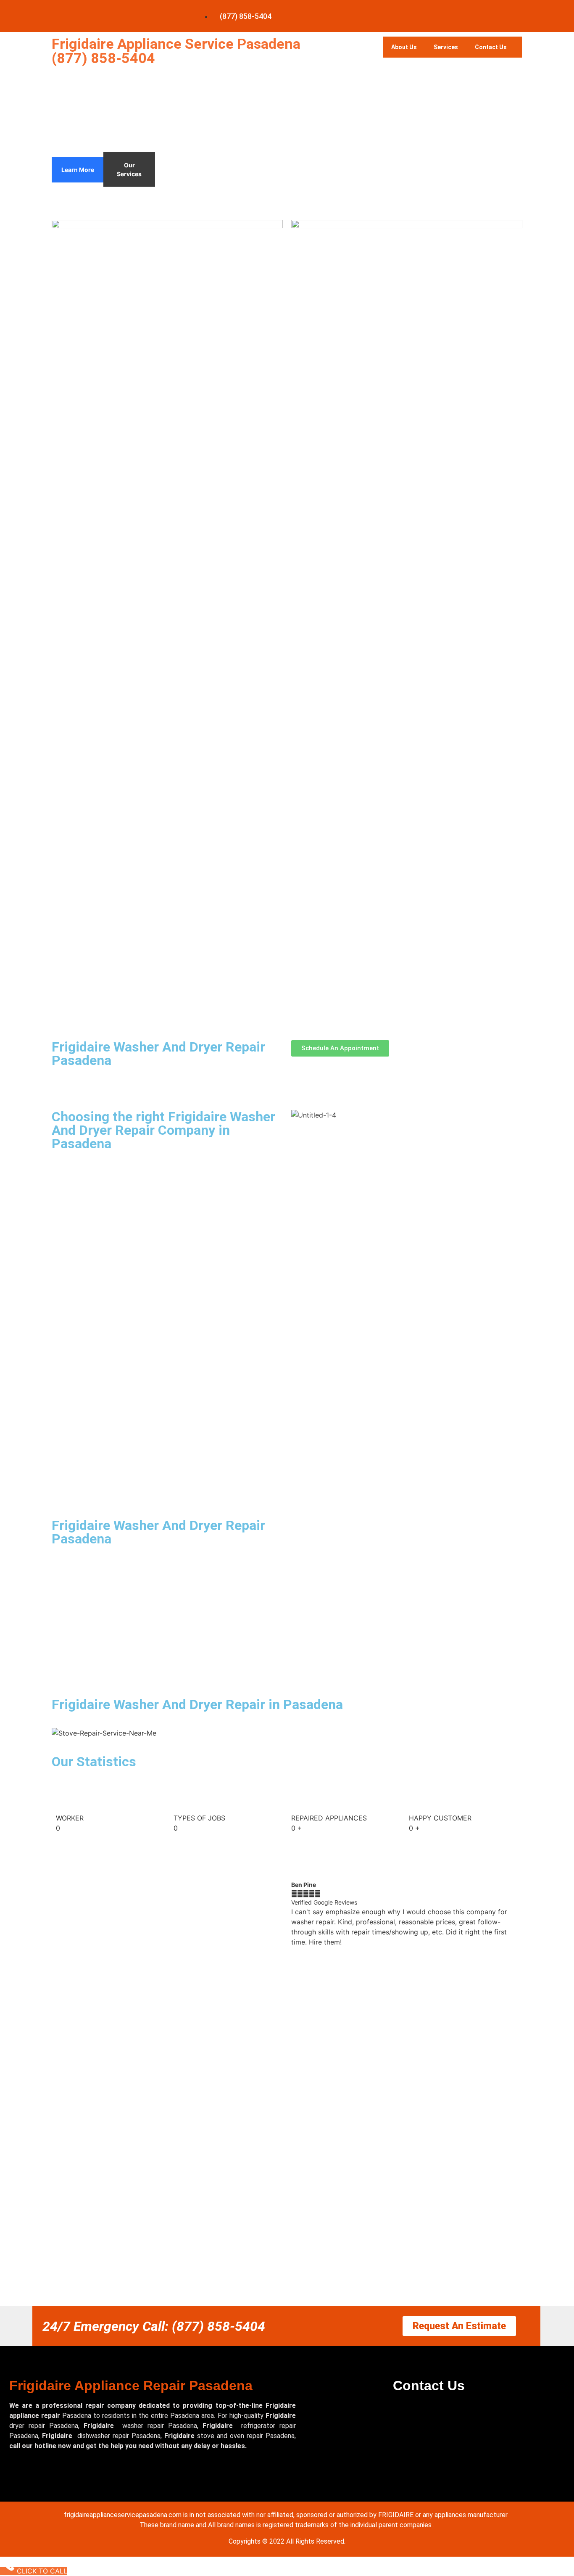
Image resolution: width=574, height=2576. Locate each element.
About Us (404, 47)
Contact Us (491, 47)
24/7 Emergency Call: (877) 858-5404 (154, 2326)
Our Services (129, 169)
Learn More (78, 170)
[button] (407, 1952)
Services (446, 47)
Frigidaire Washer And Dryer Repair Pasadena (158, 1054)
